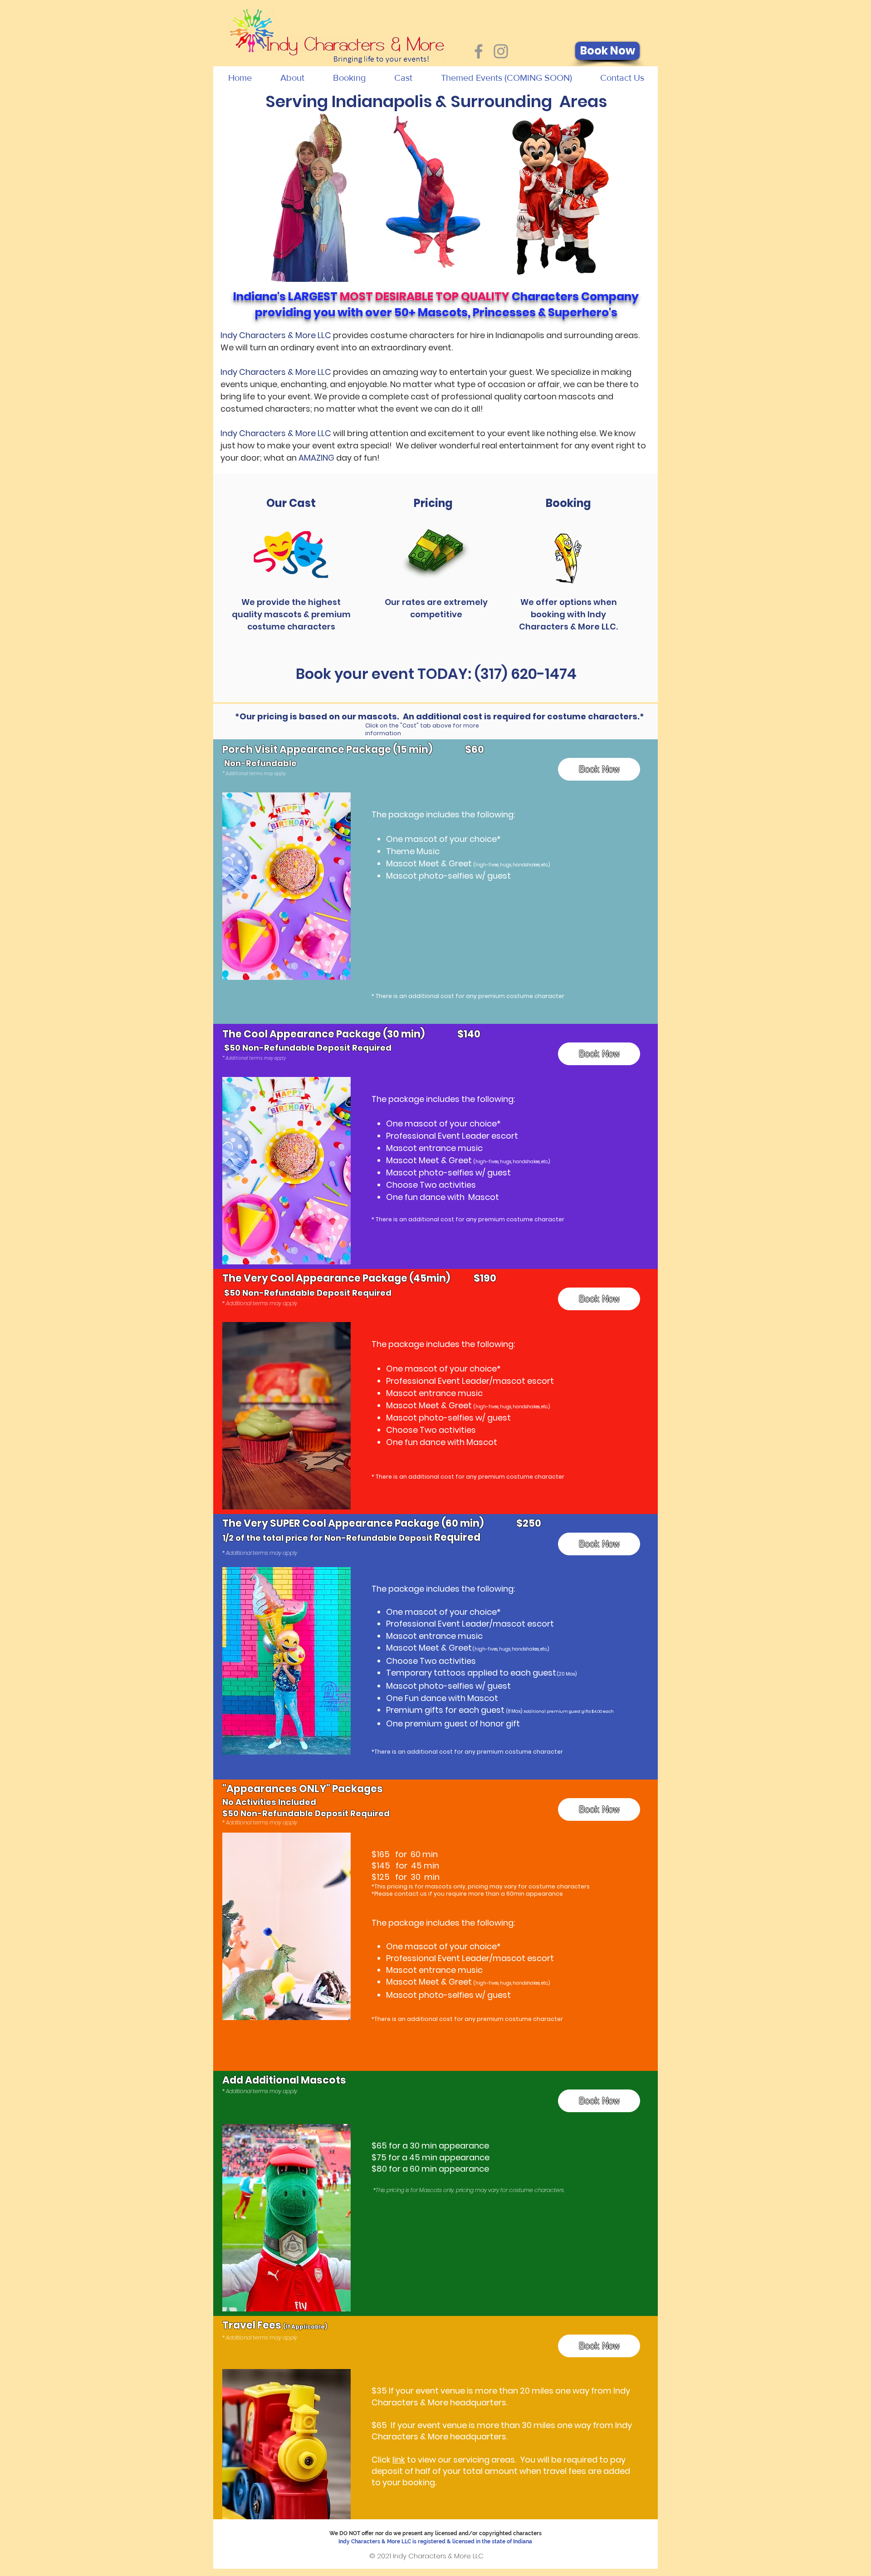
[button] (292, 78)
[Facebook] (479, 51)
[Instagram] (501, 51)
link (399, 2460)
